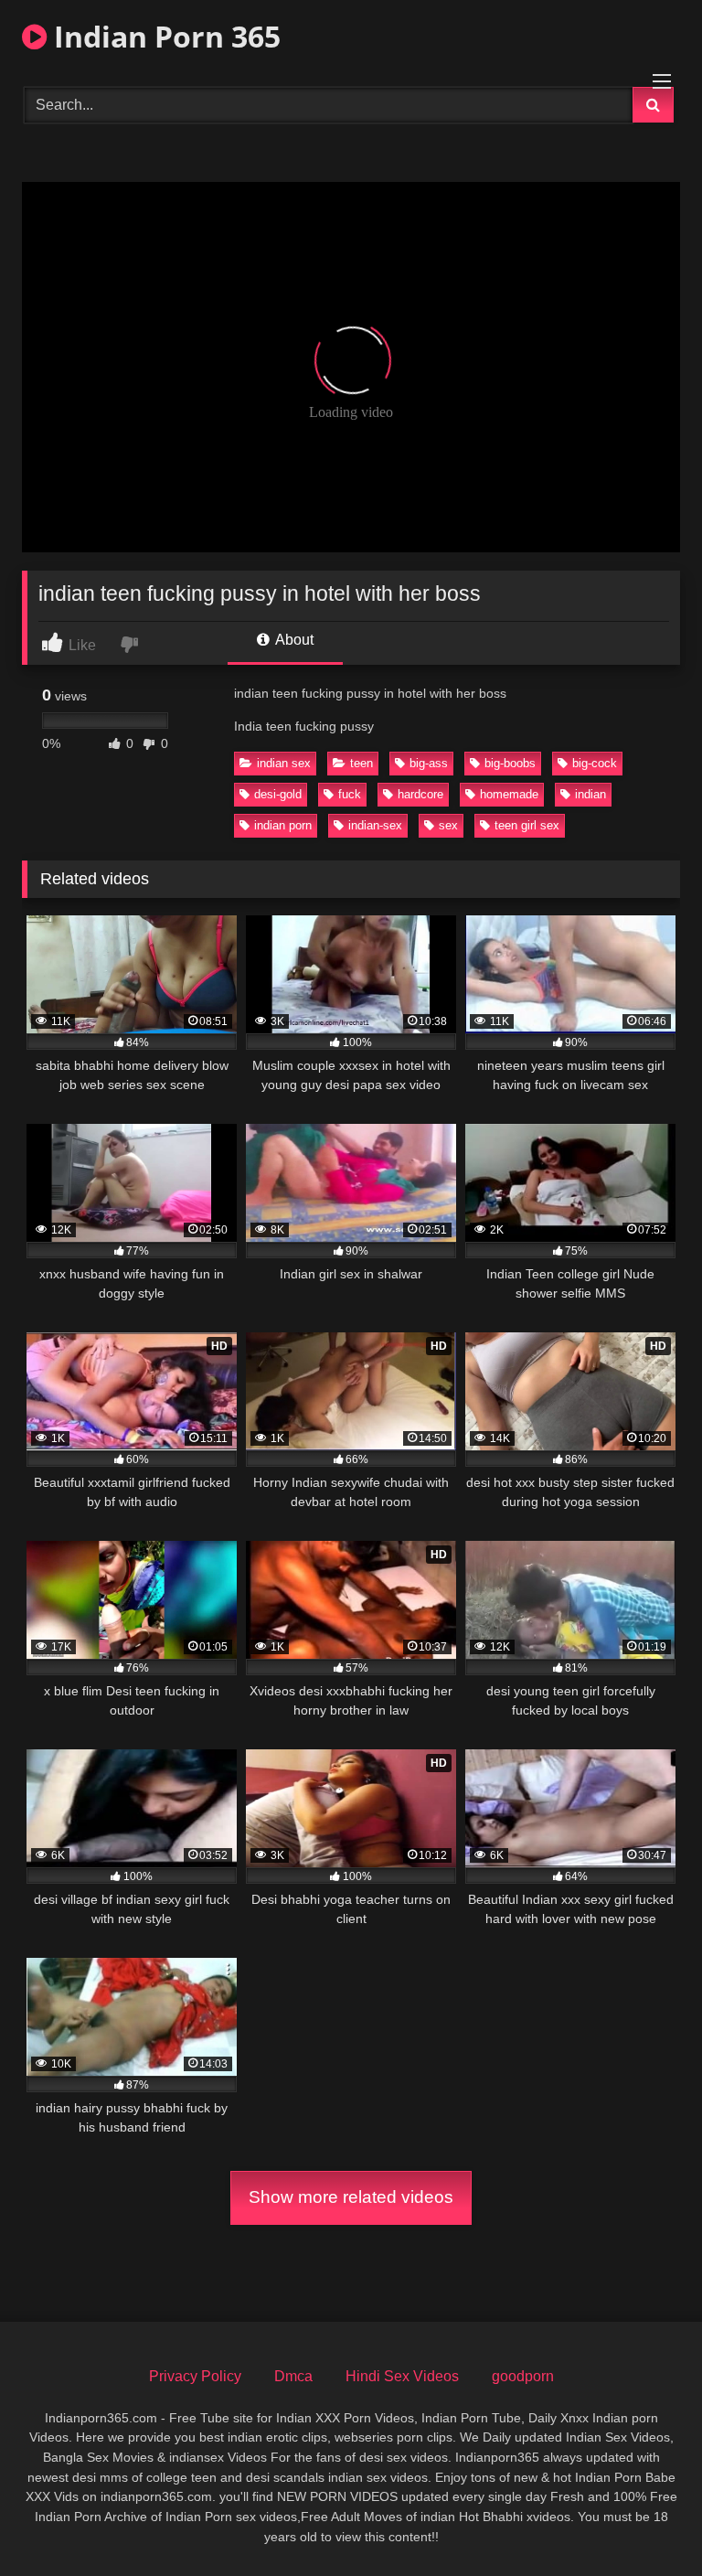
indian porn (283, 825)
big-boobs (510, 763)
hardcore (420, 794)
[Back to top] (645, 2522)
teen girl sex (527, 825)
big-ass (429, 763)
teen (362, 763)
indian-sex (375, 825)
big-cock (595, 763)
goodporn (523, 2376)
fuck (350, 794)
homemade (509, 794)
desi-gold (278, 794)
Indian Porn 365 (164, 36)
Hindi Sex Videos (402, 2376)
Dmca (293, 2376)
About (293, 640)
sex (448, 825)
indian (590, 794)
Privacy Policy (195, 2376)
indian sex (284, 763)
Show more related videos (351, 2197)
